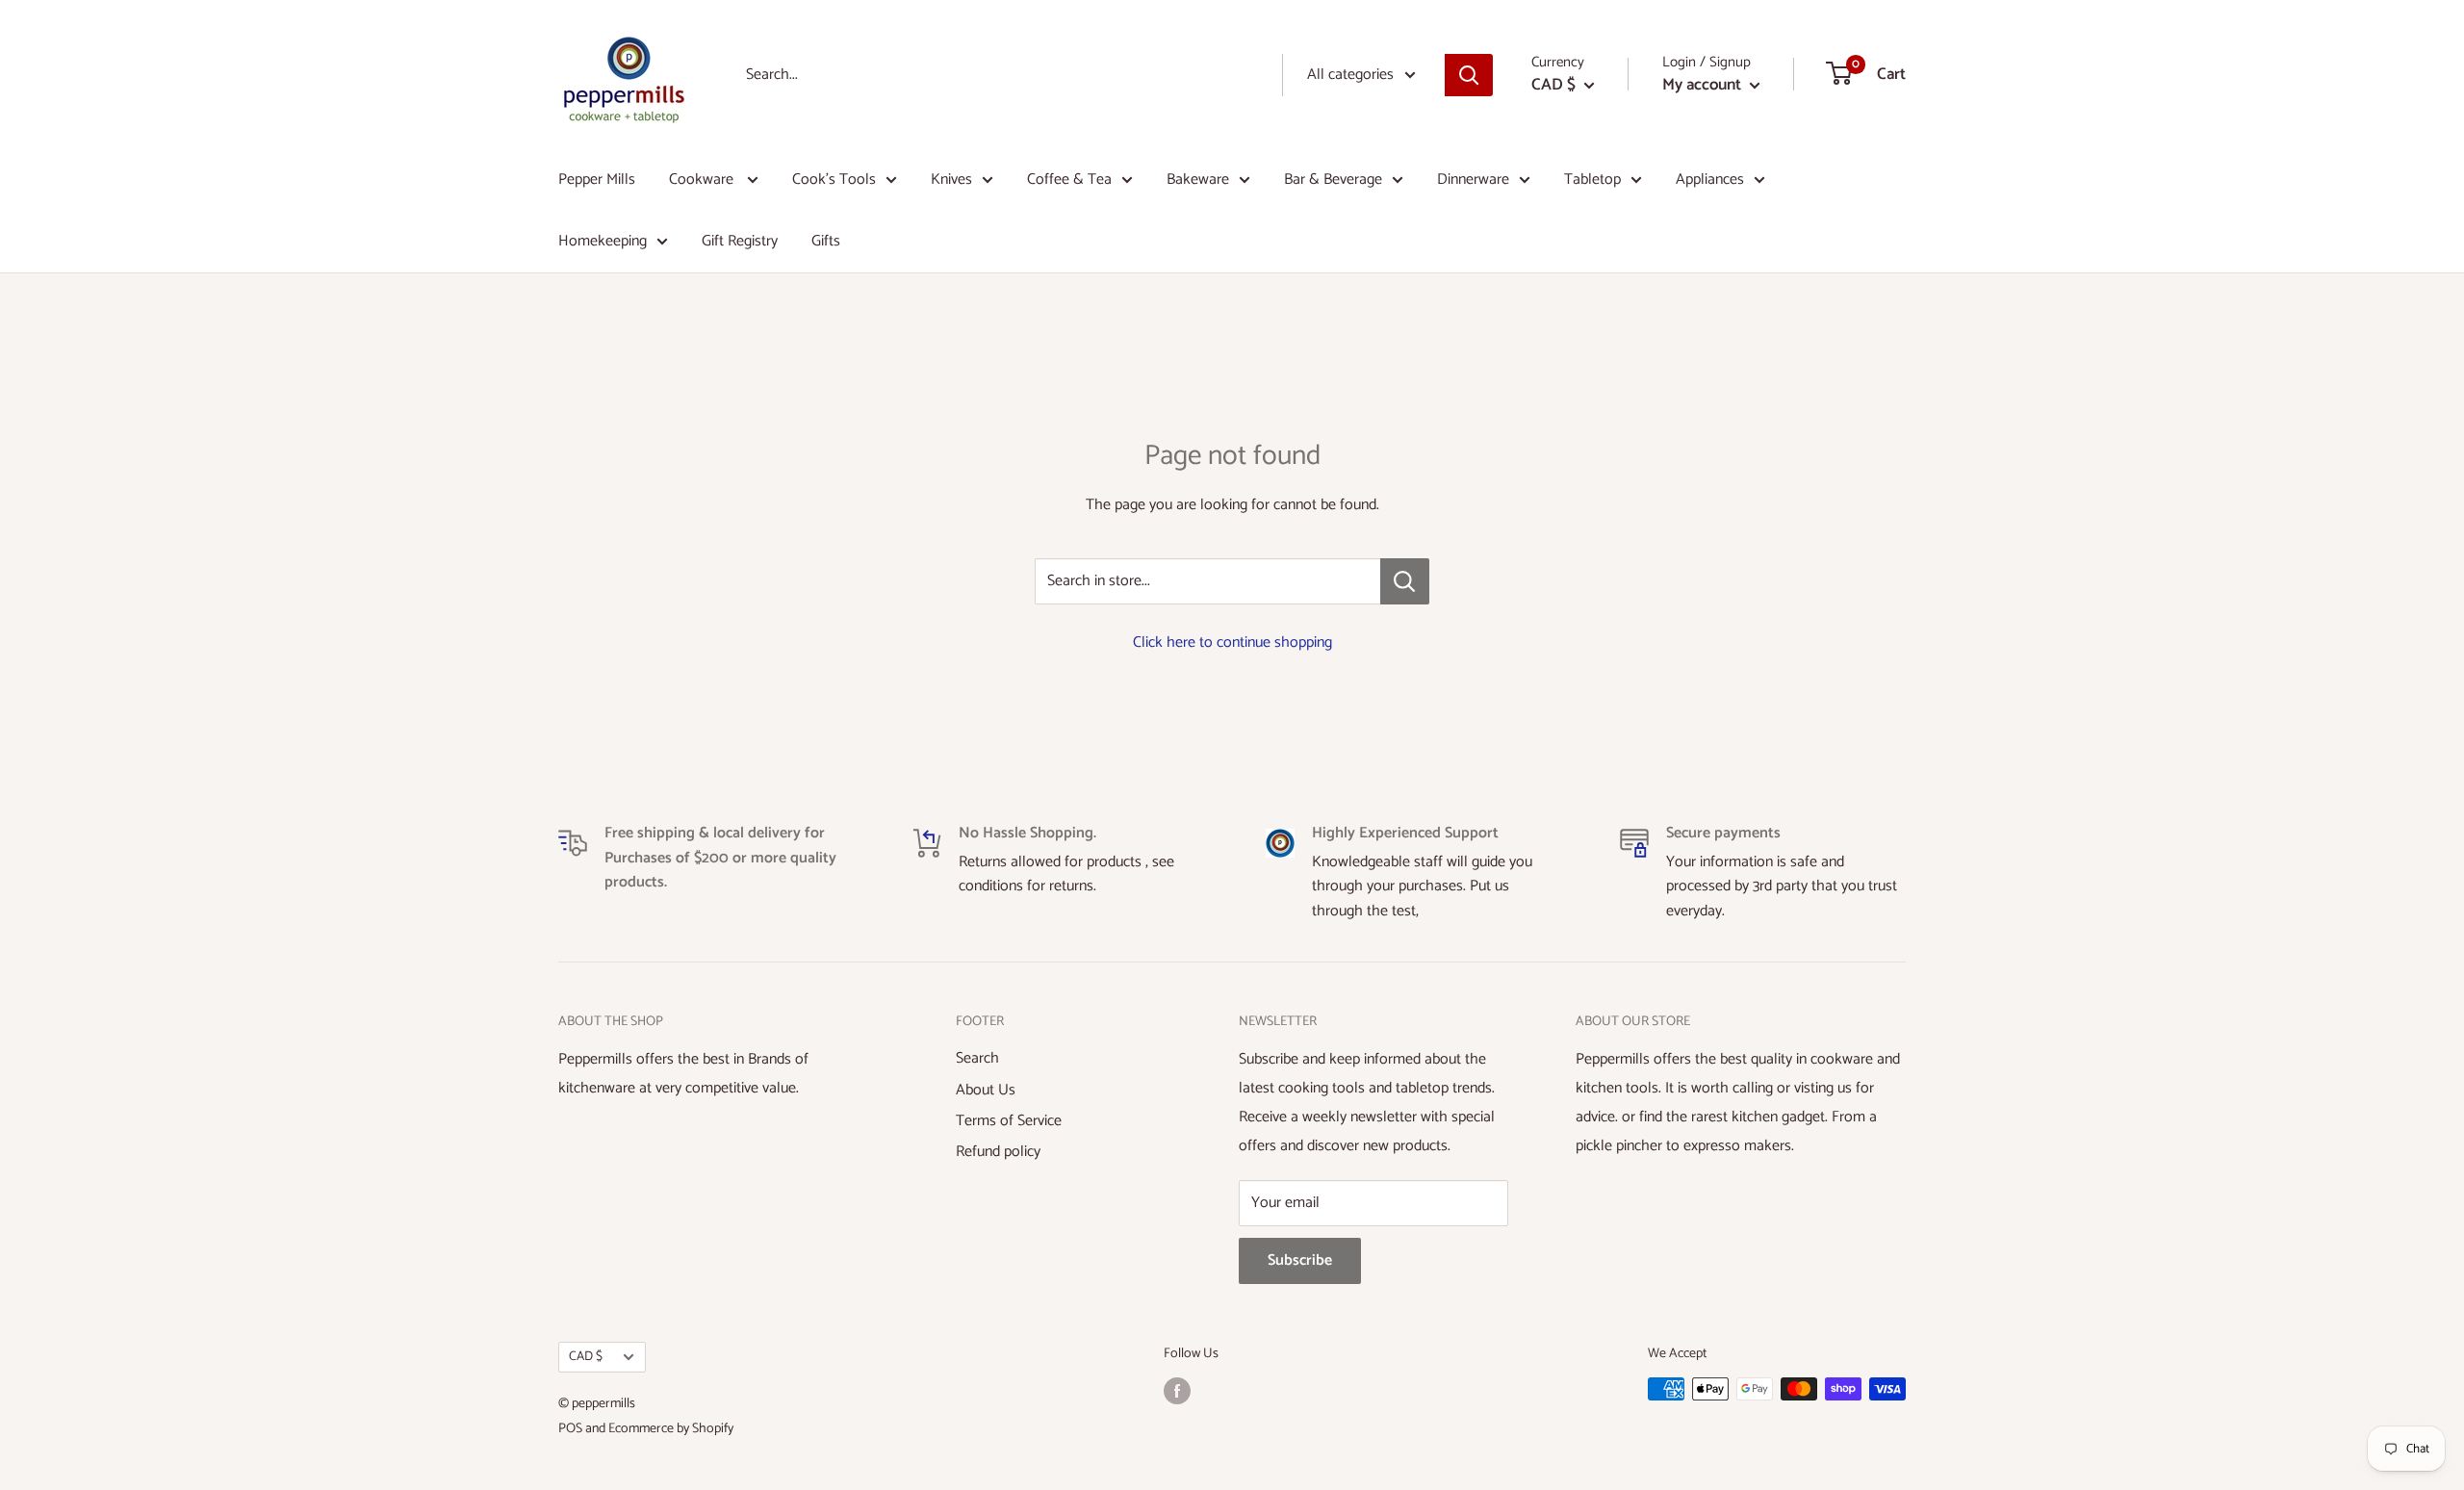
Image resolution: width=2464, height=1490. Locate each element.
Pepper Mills (597, 180)
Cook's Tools (834, 180)
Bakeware (1198, 180)
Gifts (826, 241)
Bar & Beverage (1333, 180)
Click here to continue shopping (1232, 642)
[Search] (1469, 75)
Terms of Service (1009, 1121)
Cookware (703, 180)
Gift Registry (740, 241)
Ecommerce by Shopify (671, 1429)
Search (977, 1058)
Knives (951, 180)
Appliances (1710, 180)
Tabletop (1592, 180)
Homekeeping (603, 241)
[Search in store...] (1405, 581)
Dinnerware (1473, 180)
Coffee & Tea (1069, 180)
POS (570, 1429)
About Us (986, 1090)
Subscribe (1300, 1260)
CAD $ (586, 1356)
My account (1704, 85)
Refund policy (998, 1152)
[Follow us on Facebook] (1177, 1391)
